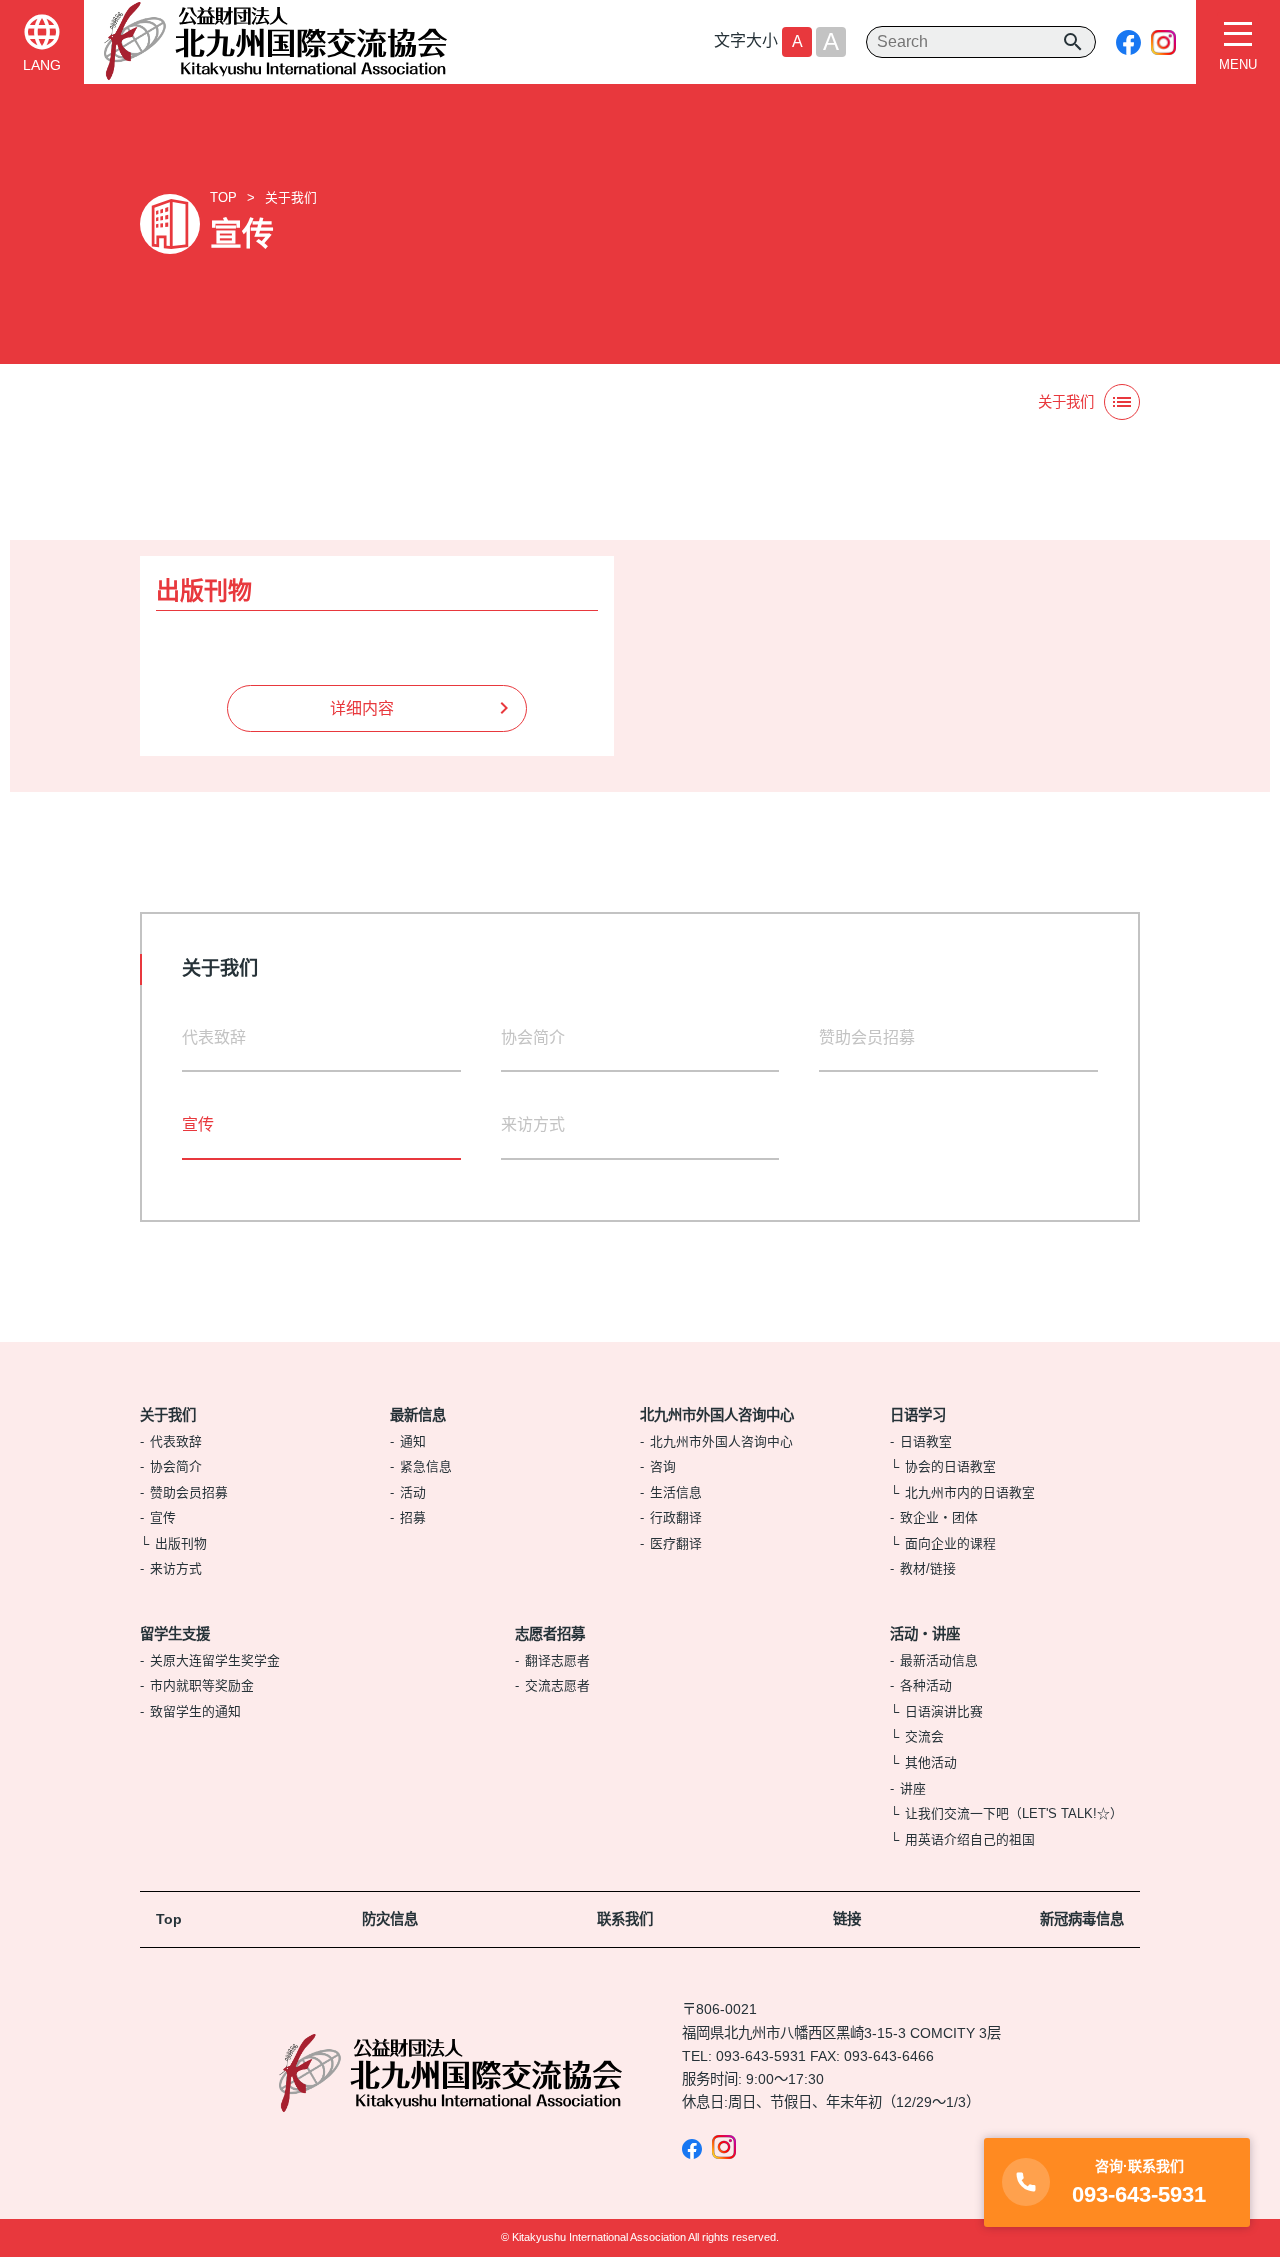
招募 (413, 1517)
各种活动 (926, 1685)
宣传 (163, 1517)
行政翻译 (676, 1517)
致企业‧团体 (939, 1517)
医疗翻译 (676, 1543)
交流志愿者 (557, 1685)
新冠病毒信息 (1082, 1919)
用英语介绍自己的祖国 (970, 1839)
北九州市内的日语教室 (970, 1492)
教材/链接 (928, 1568)
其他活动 (931, 1762)
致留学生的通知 (195, 1711)
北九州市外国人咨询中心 (717, 1415)
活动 (413, 1492)
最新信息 (418, 1415)
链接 (847, 1919)
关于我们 (291, 197)
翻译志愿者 (557, 1660)
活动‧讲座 (925, 1634)
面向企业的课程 (950, 1543)
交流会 (924, 1736)
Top (169, 1919)
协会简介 (533, 1037)
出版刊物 (181, 1543)
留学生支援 (175, 1634)
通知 (413, 1441)
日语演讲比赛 (944, 1711)
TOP (223, 197)
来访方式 (533, 1124)
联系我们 (625, 1919)
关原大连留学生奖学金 (215, 1660)
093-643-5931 (761, 2056)
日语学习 (918, 1415)
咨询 (663, 1466)
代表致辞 (214, 1037)
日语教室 (926, 1441)
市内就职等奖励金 (202, 1685)
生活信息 (676, 1492)
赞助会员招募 (867, 1037)
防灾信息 (390, 1919)
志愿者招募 (550, 1634)
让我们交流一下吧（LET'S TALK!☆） (1014, 1813)
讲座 (913, 1788)
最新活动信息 (939, 1660)
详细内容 (362, 708)
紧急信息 (426, 1466)
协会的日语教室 (950, 1466)
